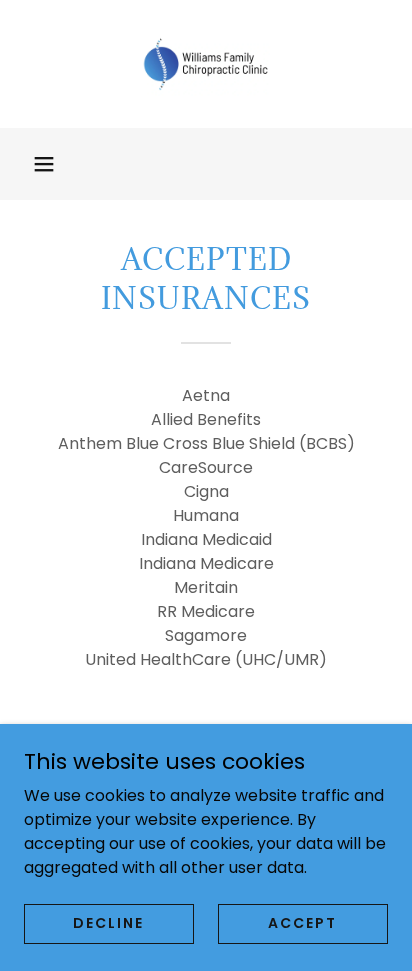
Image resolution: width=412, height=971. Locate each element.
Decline (108, 923)
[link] (206, 64)
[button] (44, 164)
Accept (302, 923)
